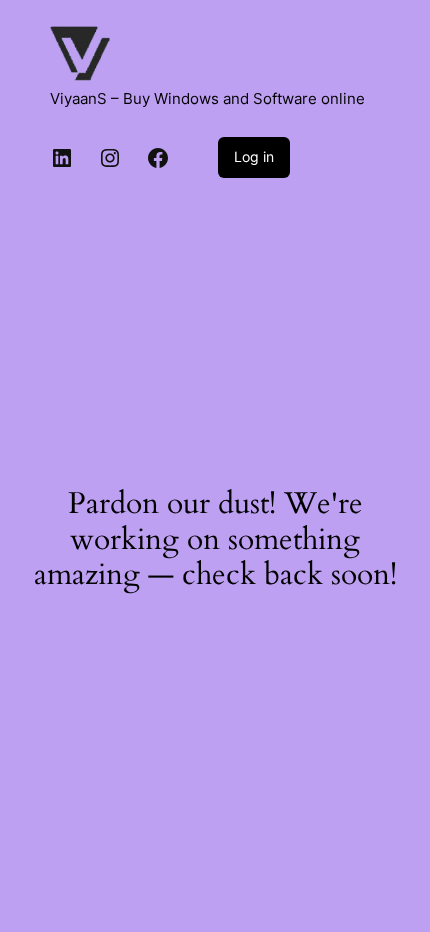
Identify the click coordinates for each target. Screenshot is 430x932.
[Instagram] (110, 158)
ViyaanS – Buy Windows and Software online (207, 99)
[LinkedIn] (62, 158)
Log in (254, 156)
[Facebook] (158, 158)
